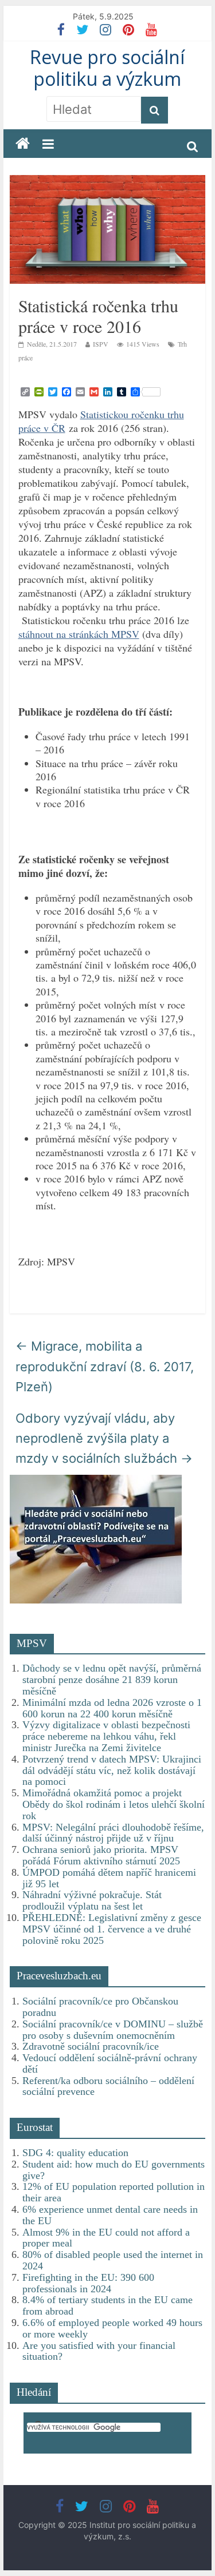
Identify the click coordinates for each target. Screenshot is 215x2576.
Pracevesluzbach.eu (59, 1976)
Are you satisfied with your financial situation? (99, 2351)
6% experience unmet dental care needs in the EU (110, 2215)
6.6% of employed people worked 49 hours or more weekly (112, 2328)
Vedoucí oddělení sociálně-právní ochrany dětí (110, 2063)
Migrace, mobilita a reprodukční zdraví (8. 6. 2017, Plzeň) (105, 1366)
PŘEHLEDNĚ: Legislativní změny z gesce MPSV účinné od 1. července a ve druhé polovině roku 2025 (112, 1929)
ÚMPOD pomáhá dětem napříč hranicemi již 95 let (109, 1878)
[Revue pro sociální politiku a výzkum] (23, 144)
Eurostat (35, 2127)
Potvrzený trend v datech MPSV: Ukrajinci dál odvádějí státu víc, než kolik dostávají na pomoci (112, 1771)
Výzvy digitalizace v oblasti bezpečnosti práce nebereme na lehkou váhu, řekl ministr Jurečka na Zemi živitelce (106, 1736)
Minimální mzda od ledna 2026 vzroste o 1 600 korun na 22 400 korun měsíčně (112, 1708)
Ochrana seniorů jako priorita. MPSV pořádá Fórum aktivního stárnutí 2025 (101, 1855)
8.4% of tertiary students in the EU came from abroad (107, 2305)
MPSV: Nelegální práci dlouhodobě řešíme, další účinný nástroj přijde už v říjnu (113, 1833)
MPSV (32, 1643)
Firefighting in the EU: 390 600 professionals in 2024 (88, 2283)
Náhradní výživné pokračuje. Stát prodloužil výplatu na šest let (92, 1900)
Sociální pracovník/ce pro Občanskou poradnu (100, 2007)
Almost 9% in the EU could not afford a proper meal (106, 2238)
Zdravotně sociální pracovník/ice (91, 2046)
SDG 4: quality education (75, 2153)
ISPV (101, 344)
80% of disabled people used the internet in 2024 (113, 2260)
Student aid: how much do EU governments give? (114, 2170)
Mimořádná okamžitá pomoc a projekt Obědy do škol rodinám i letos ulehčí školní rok (114, 1804)
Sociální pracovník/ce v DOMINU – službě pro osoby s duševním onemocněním (113, 2030)
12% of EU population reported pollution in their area (114, 2192)
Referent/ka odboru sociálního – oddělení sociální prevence (108, 2086)
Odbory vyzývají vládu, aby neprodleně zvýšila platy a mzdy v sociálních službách (104, 1438)
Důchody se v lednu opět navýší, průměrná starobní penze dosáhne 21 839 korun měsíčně (112, 1680)
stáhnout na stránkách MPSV (79, 634)
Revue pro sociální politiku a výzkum (107, 68)
